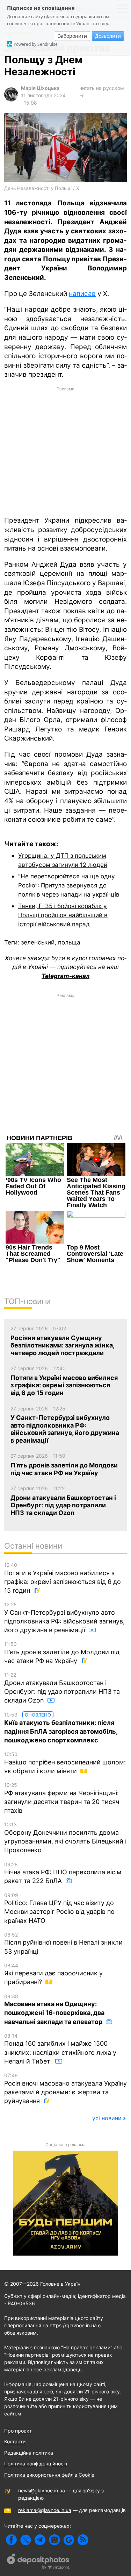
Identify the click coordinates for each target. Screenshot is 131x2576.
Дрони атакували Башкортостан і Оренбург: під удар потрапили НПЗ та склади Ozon (62, 1688)
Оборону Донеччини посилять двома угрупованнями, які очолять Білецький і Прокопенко (65, 1838)
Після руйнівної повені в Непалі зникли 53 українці (63, 1943)
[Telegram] (40, 2540)
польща (69, 942)
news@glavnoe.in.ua (42, 2490)
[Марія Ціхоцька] (11, 100)
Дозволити (108, 36)
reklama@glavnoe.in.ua (45, 2510)
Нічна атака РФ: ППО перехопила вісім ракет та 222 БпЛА (63, 1873)
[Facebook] (11, 2540)
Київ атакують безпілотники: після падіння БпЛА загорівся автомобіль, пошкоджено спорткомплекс (61, 1728)
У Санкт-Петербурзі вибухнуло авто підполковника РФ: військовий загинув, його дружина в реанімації (64, 1618)
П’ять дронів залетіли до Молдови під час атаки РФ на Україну (62, 1653)
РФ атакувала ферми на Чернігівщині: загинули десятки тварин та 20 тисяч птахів (62, 1798)
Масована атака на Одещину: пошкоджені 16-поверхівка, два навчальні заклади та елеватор (54, 2009)
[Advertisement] (65, 451)
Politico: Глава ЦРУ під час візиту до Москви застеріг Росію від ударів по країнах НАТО (59, 1908)
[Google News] (69, 2540)
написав (82, 294)
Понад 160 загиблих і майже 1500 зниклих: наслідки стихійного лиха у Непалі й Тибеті (60, 2049)
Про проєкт (18, 2431)
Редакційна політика (29, 2453)
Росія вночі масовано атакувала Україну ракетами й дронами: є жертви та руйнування (65, 2088)
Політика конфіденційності (36, 2464)
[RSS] (83, 2540)
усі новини (107, 2118)
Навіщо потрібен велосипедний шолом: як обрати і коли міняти (65, 1763)
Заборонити (72, 36)
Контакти (15, 2441)
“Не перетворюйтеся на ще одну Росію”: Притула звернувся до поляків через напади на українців (69, 885)
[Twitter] (26, 2540)
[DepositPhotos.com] (38, 2562)
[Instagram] (54, 2540)
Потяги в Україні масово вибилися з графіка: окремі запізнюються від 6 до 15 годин (63, 1578)
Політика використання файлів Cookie (49, 2475)
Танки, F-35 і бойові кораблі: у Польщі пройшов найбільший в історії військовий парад (63, 915)
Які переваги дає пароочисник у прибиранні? (53, 1974)
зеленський (38, 942)
